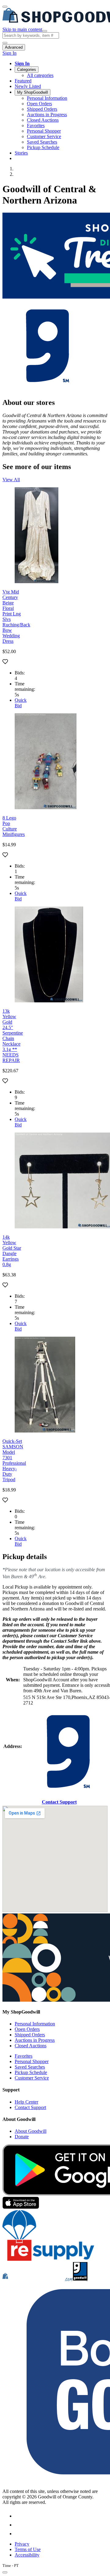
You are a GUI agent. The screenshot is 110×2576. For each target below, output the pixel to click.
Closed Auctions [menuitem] (43, 120)
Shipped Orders (30, 2035)
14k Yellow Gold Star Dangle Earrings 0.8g (12, 1251)
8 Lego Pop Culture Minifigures (14, 826)
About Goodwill (31, 2131)
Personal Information (35, 2024)
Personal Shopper (32, 2061)
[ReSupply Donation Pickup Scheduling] (48, 2259)
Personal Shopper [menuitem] (44, 131)
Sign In (9, 53)
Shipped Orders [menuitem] (42, 109)
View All (11, 480)
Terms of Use (28, 2549)
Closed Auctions (31, 2046)
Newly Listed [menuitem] (28, 86)
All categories (40, 75)
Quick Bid (21, 703)
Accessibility (27, 2555)
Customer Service (32, 2078)
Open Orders (27, 2029)
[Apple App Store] (21, 2207)
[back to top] (5, 2572)
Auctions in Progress (35, 2040)
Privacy (22, 2544)
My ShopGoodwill (33, 92)
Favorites (24, 2056)
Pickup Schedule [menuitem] (43, 147)
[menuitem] (61, 64)
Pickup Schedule (31, 2072)
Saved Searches (30, 2067)
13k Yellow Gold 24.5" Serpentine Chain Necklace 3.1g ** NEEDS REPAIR (13, 1036)
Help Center (26, 2102)
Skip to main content (22, 29)
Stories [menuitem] (21, 153)
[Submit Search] (45, 31)
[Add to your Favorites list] (5, 662)
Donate (22, 2137)
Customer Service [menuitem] (44, 136)
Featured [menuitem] (23, 81)
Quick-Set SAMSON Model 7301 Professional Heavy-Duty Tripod (14, 1460)
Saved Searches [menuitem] (42, 142)
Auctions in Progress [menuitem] (47, 115)
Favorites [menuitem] (36, 125)
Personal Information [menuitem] (47, 98)
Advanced (14, 47)
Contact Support (59, 1802)
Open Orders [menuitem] (39, 104)
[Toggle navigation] (5, 7)
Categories (27, 70)
